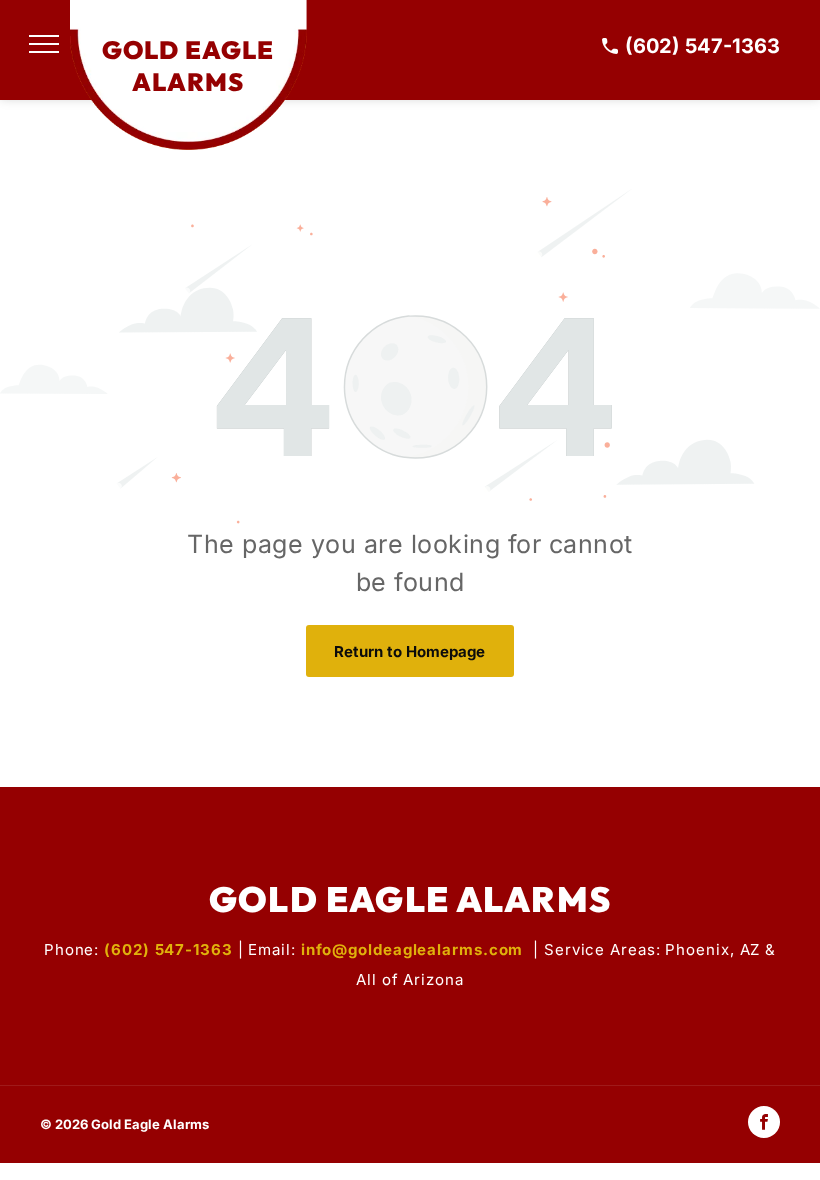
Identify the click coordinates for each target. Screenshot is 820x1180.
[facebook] (764, 1124)
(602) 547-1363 (702, 46)
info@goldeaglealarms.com (412, 949)
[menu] (44, 44)
